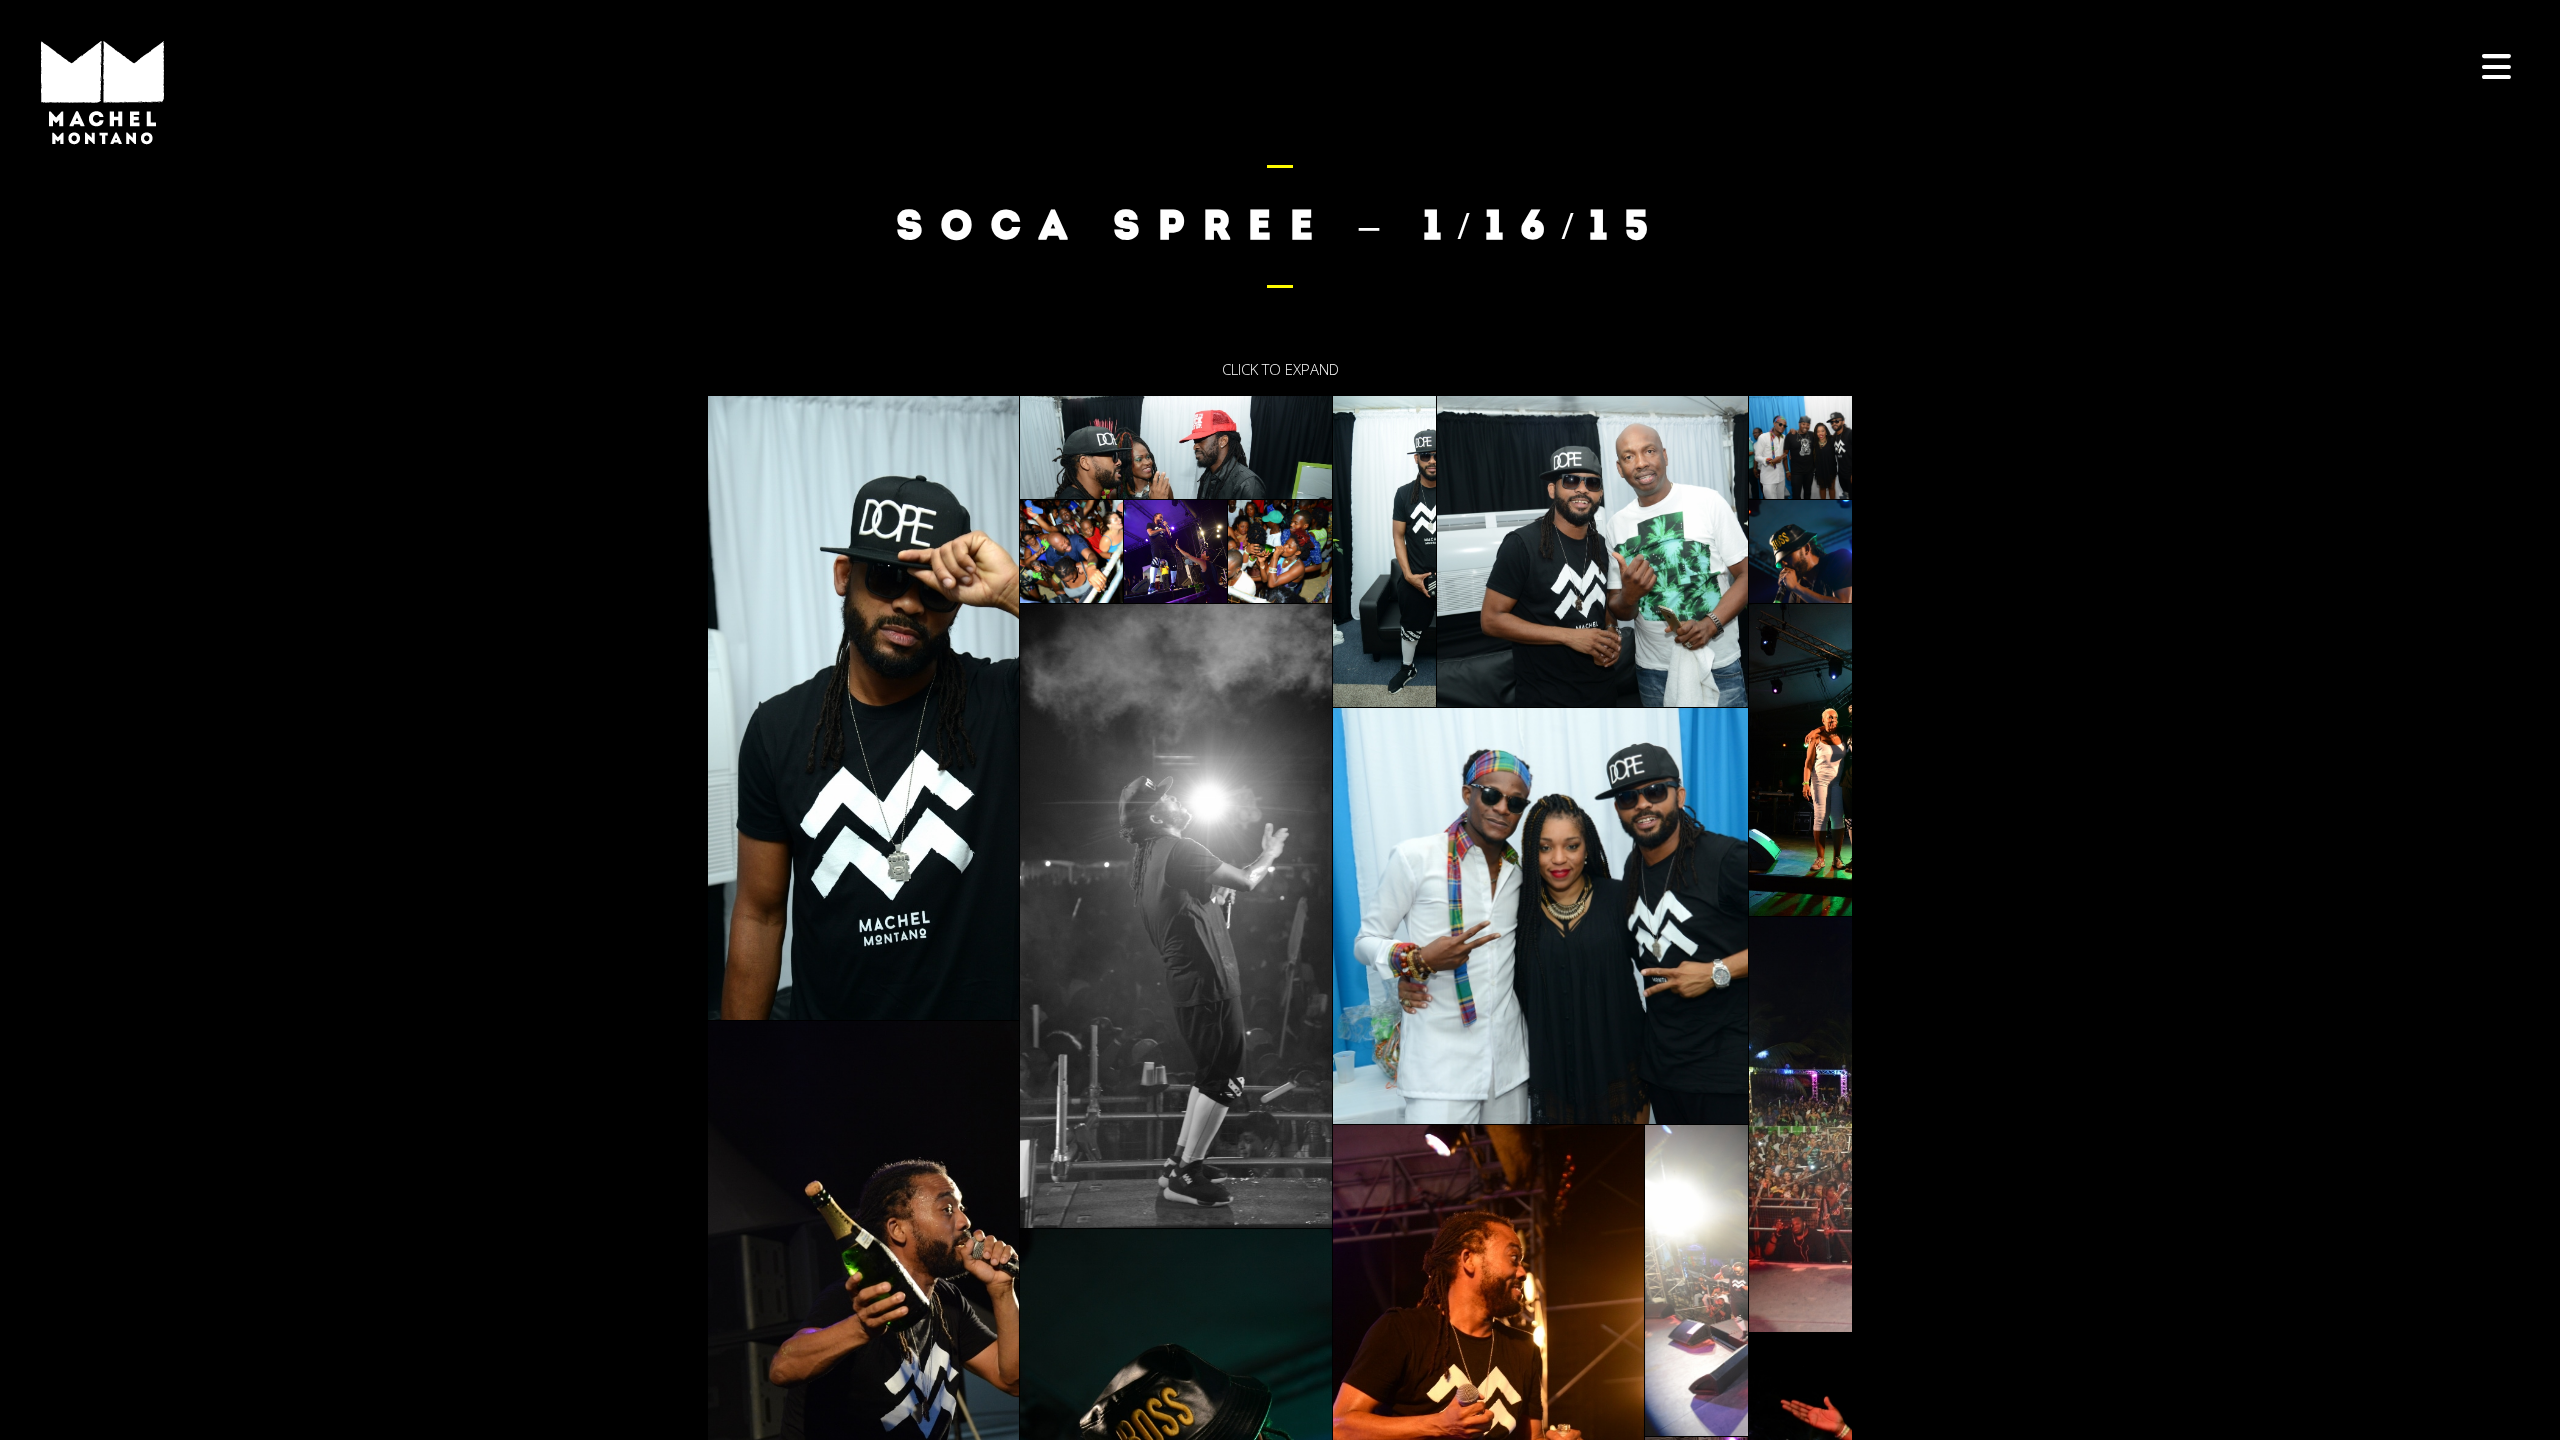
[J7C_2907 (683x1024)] (1384, 551)
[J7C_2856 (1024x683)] (1175, 447)
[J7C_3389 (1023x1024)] (1279, 551)
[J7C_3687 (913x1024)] (1800, 551)
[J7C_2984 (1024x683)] (1800, 1125)
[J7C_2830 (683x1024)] (863, 708)
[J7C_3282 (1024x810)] (1175, 551)
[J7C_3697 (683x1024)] (1800, 759)
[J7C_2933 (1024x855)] (1540, 916)
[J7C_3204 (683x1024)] (1175, 916)
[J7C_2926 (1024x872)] (1592, 551)
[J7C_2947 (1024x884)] (1800, 447)
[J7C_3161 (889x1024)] (1071, 551)
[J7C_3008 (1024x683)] (1696, 1280)
